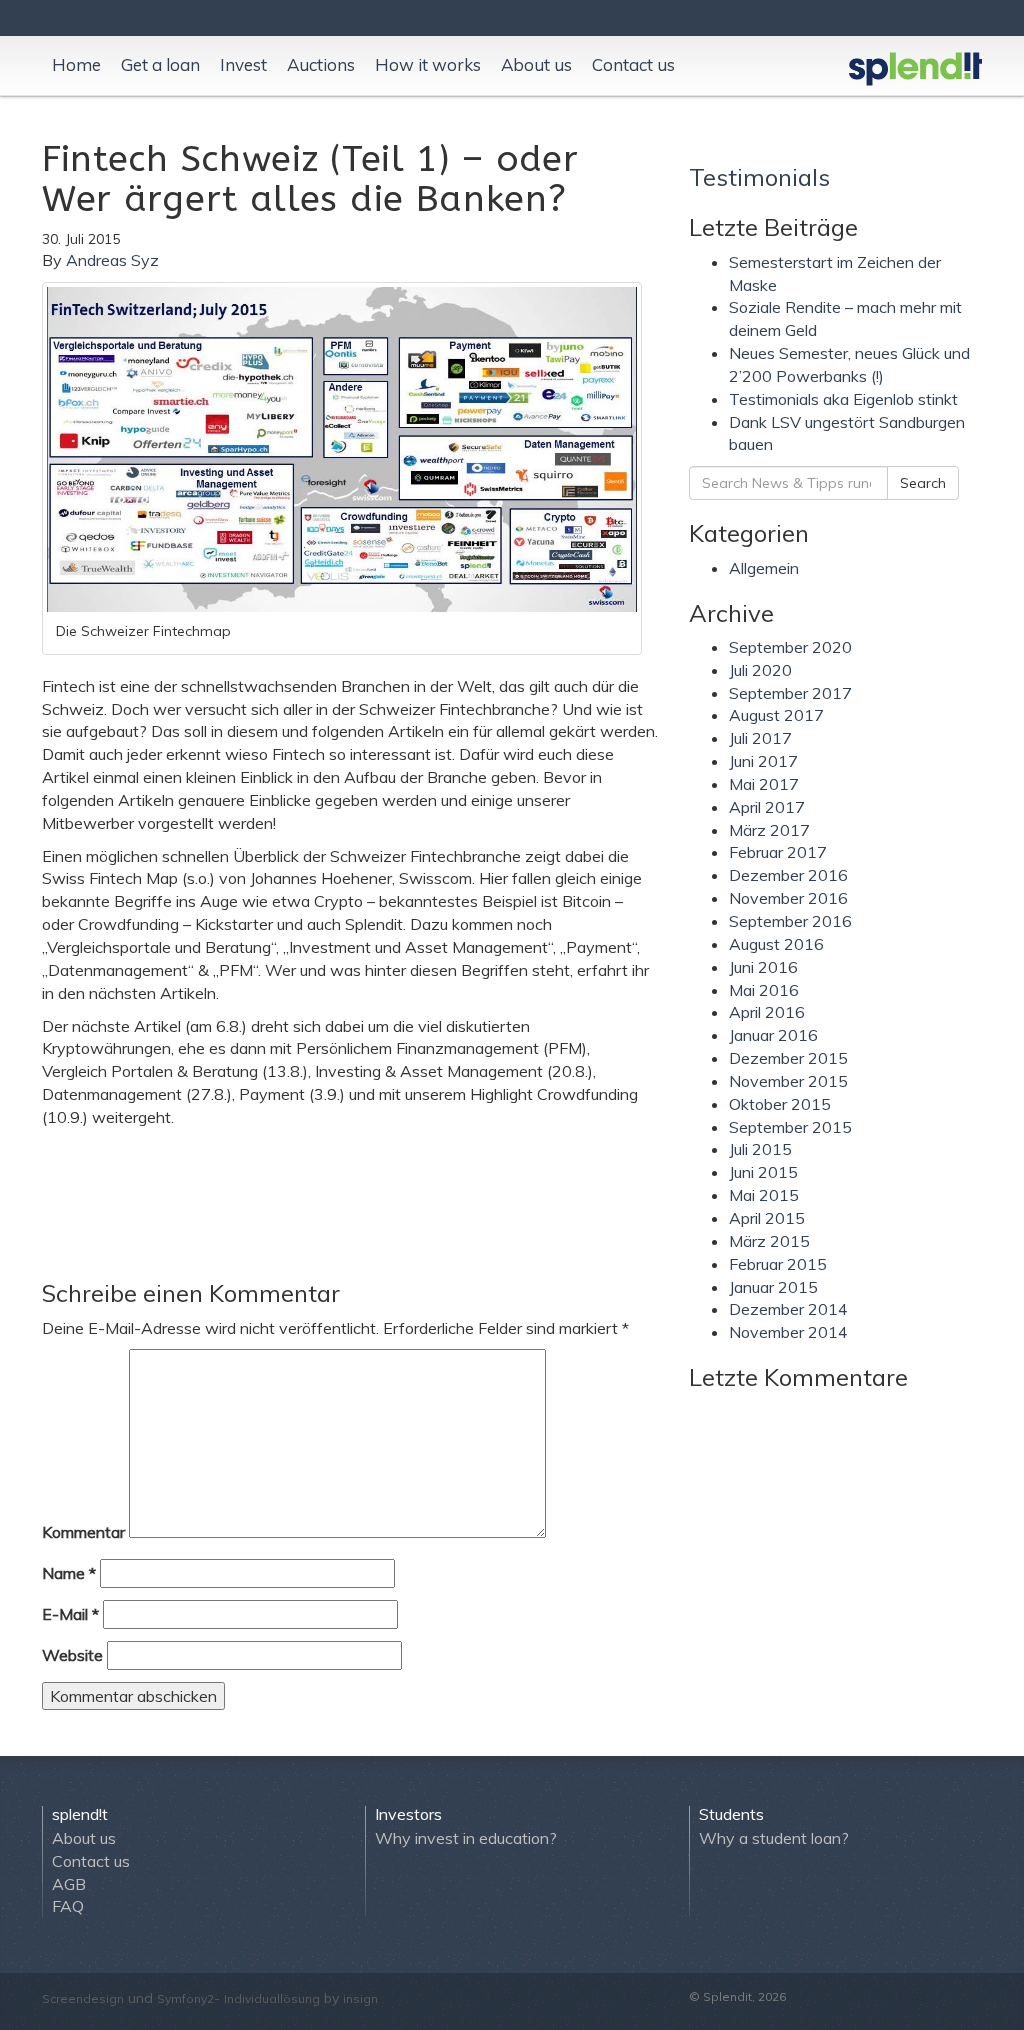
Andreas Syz (112, 260)
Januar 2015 (773, 1287)
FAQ (68, 1906)
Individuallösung (272, 1998)
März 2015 (769, 1241)
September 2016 (790, 921)
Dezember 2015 (788, 1058)
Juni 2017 (763, 761)
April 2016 (767, 1012)
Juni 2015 (763, 1172)
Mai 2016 (764, 990)
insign (360, 1998)
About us (536, 64)
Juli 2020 (760, 670)
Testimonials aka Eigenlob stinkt (843, 399)
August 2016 (776, 944)
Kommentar (83, 1532)
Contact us (633, 64)
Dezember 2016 (788, 875)
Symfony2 (185, 1998)
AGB (69, 1884)
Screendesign (83, 1998)
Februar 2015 (778, 1264)
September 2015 (790, 1127)
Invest (243, 64)
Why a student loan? (774, 1838)
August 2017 (776, 715)
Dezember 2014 (788, 1309)
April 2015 (767, 1218)
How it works (428, 64)
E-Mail (70, 1614)
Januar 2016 (773, 1035)
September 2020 (790, 647)
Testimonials (759, 177)
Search (923, 483)
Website (72, 1655)
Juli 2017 (760, 738)
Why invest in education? (466, 1838)
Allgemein (764, 568)
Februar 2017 (778, 852)
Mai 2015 (764, 1195)
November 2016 (788, 898)
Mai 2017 (764, 784)
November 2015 (788, 1081)
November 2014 (788, 1332)
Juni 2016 (763, 967)
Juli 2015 (760, 1149)
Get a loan (160, 64)
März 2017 (769, 830)
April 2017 (767, 807)
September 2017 (790, 693)
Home (76, 64)
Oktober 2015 (780, 1104)
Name (69, 1573)
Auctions (321, 64)
